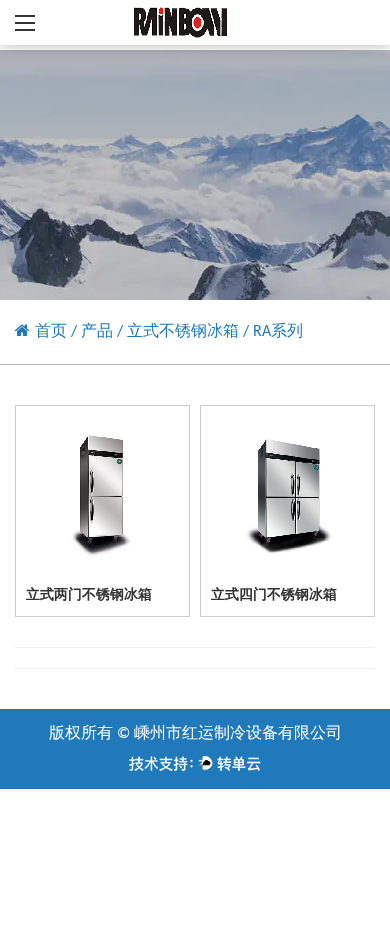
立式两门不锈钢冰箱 (89, 595)
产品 (97, 332)
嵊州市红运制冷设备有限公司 (238, 734)
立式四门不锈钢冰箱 (274, 595)
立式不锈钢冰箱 (183, 332)
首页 (51, 332)
